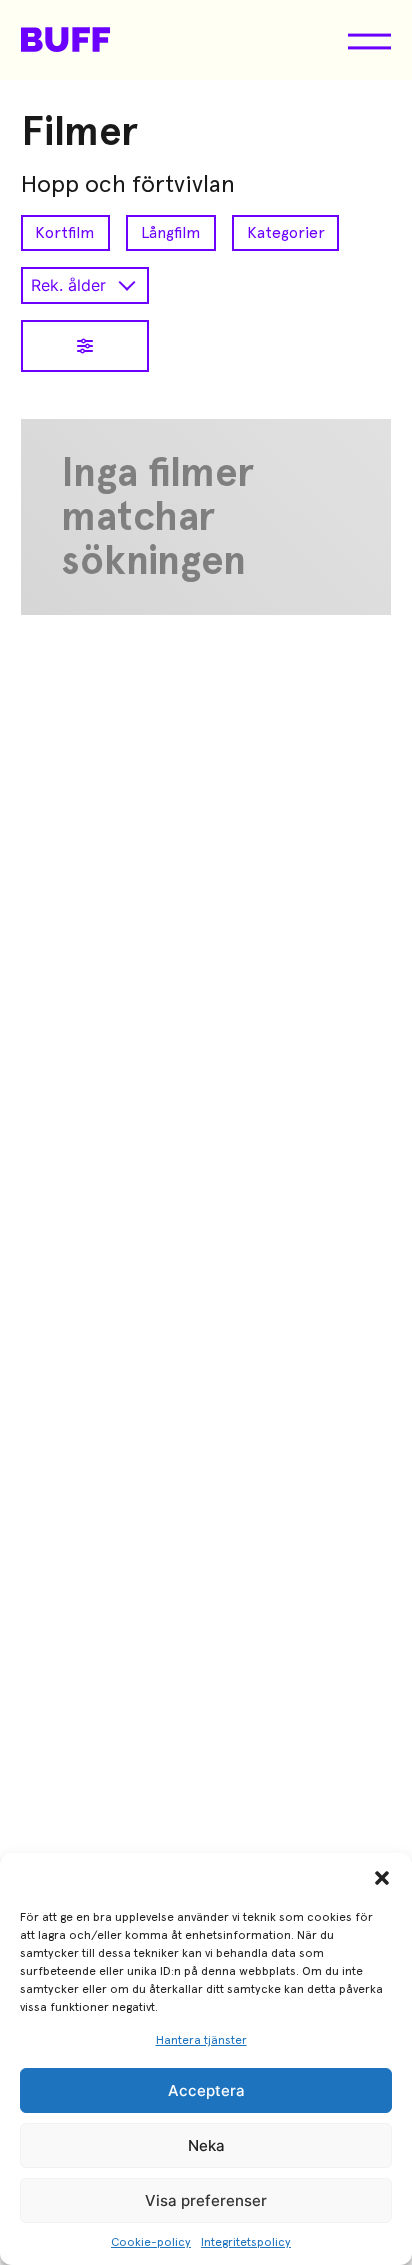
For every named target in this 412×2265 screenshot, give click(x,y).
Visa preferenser (206, 2200)
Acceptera (206, 2090)
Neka (206, 2145)
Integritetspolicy (246, 2242)
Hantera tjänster (201, 2040)
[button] (382, 1878)
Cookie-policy (151, 2242)
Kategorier (286, 232)
